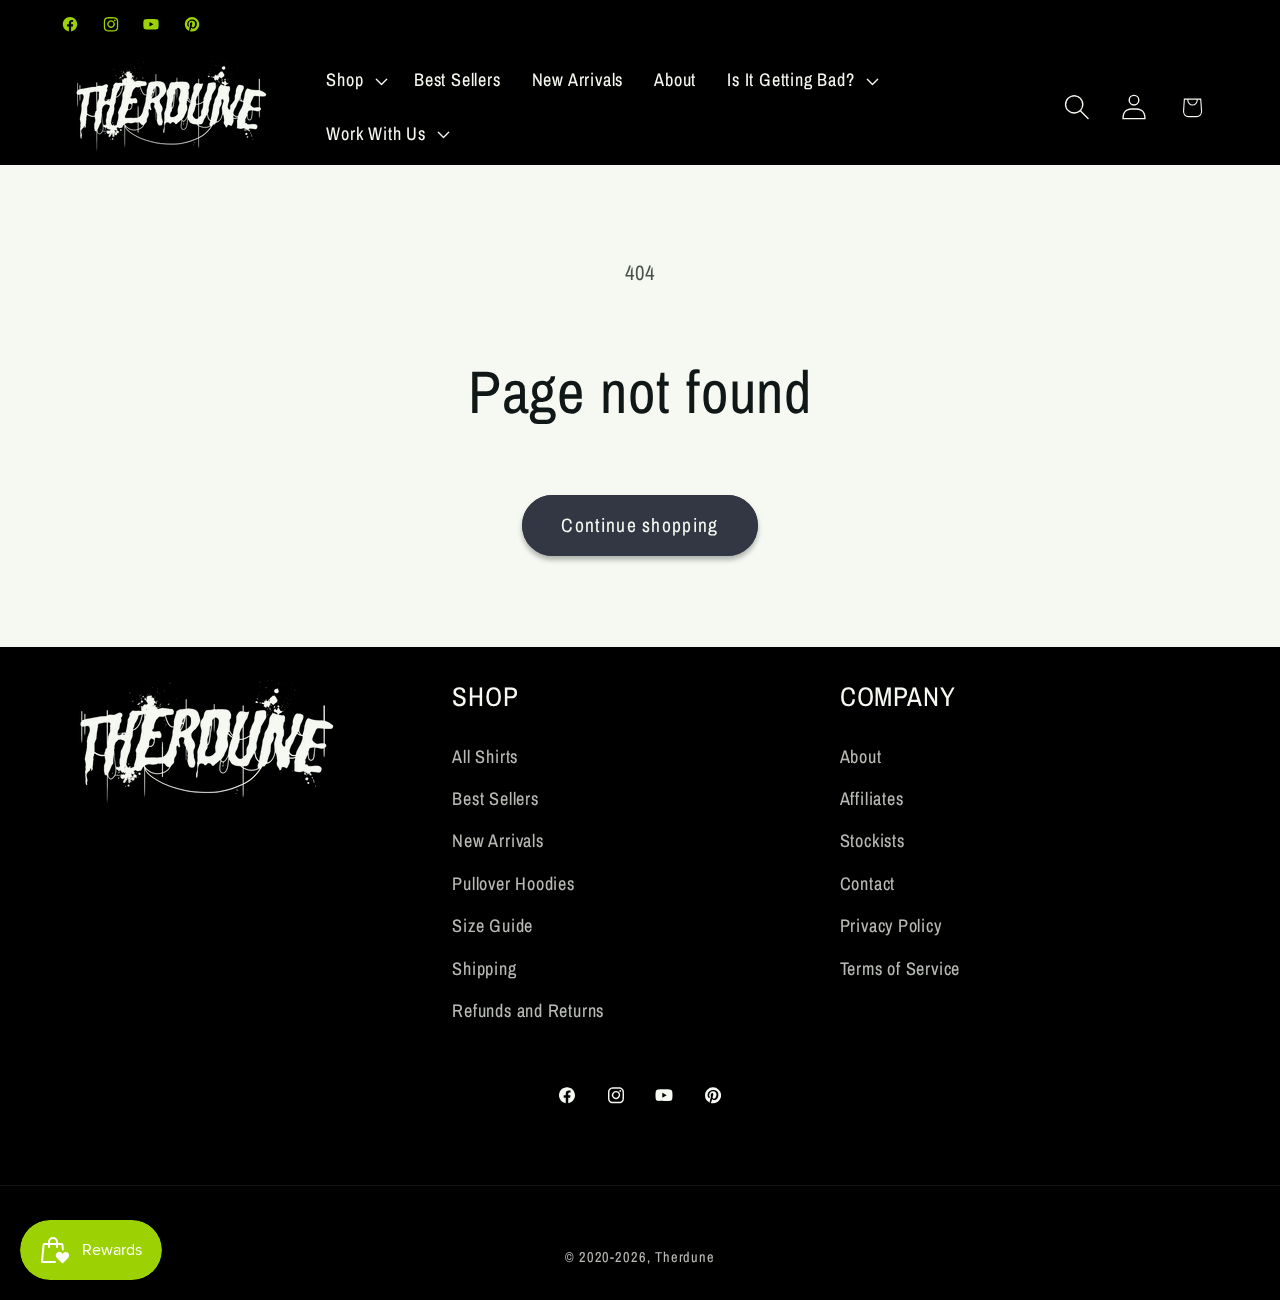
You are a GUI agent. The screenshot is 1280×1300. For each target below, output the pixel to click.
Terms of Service (900, 968)
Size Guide (492, 925)
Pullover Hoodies (513, 883)
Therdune (685, 1255)
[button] (355, 81)
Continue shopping (639, 525)
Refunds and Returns (528, 1010)
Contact (867, 883)
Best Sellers (495, 798)
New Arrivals (497, 840)
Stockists (872, 840)
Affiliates (872, 798)
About (861, 756)
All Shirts (485, 756)
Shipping (484, 968)
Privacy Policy (891, 925)
